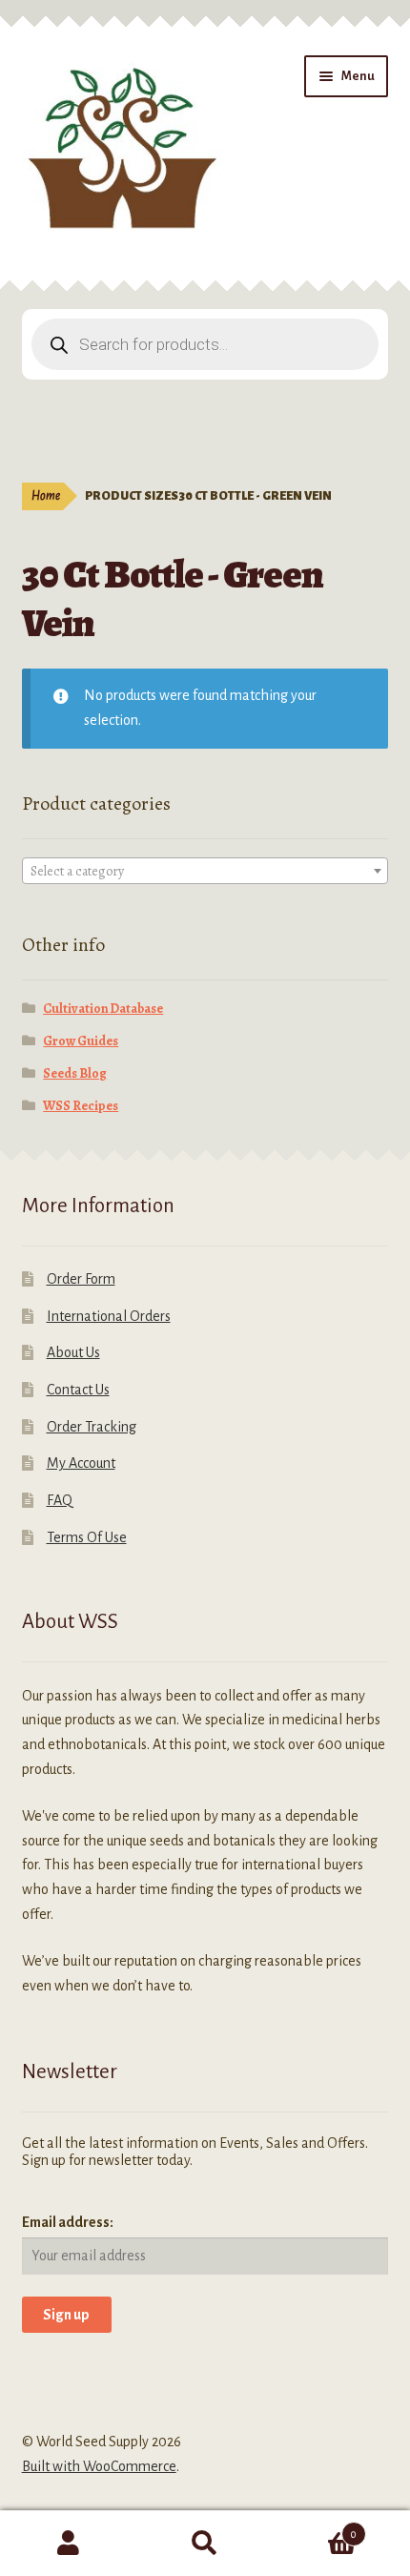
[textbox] (205, 872)
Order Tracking (92, 1427)
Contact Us (78, 1390)
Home (46, 496)
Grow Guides (81, 1041)
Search (205, 2544)
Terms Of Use (87, 1537)
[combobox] (205, 871)
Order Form (81, 1279)
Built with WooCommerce (99, 2466)
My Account (81, 1463)
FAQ (60, 1500)
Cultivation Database (103, 1009)
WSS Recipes (81, 1106)
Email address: (68, 2222)
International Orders (109, 1316)
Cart (316, 2527)
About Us (73, 1352)
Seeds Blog (75, 1073)
